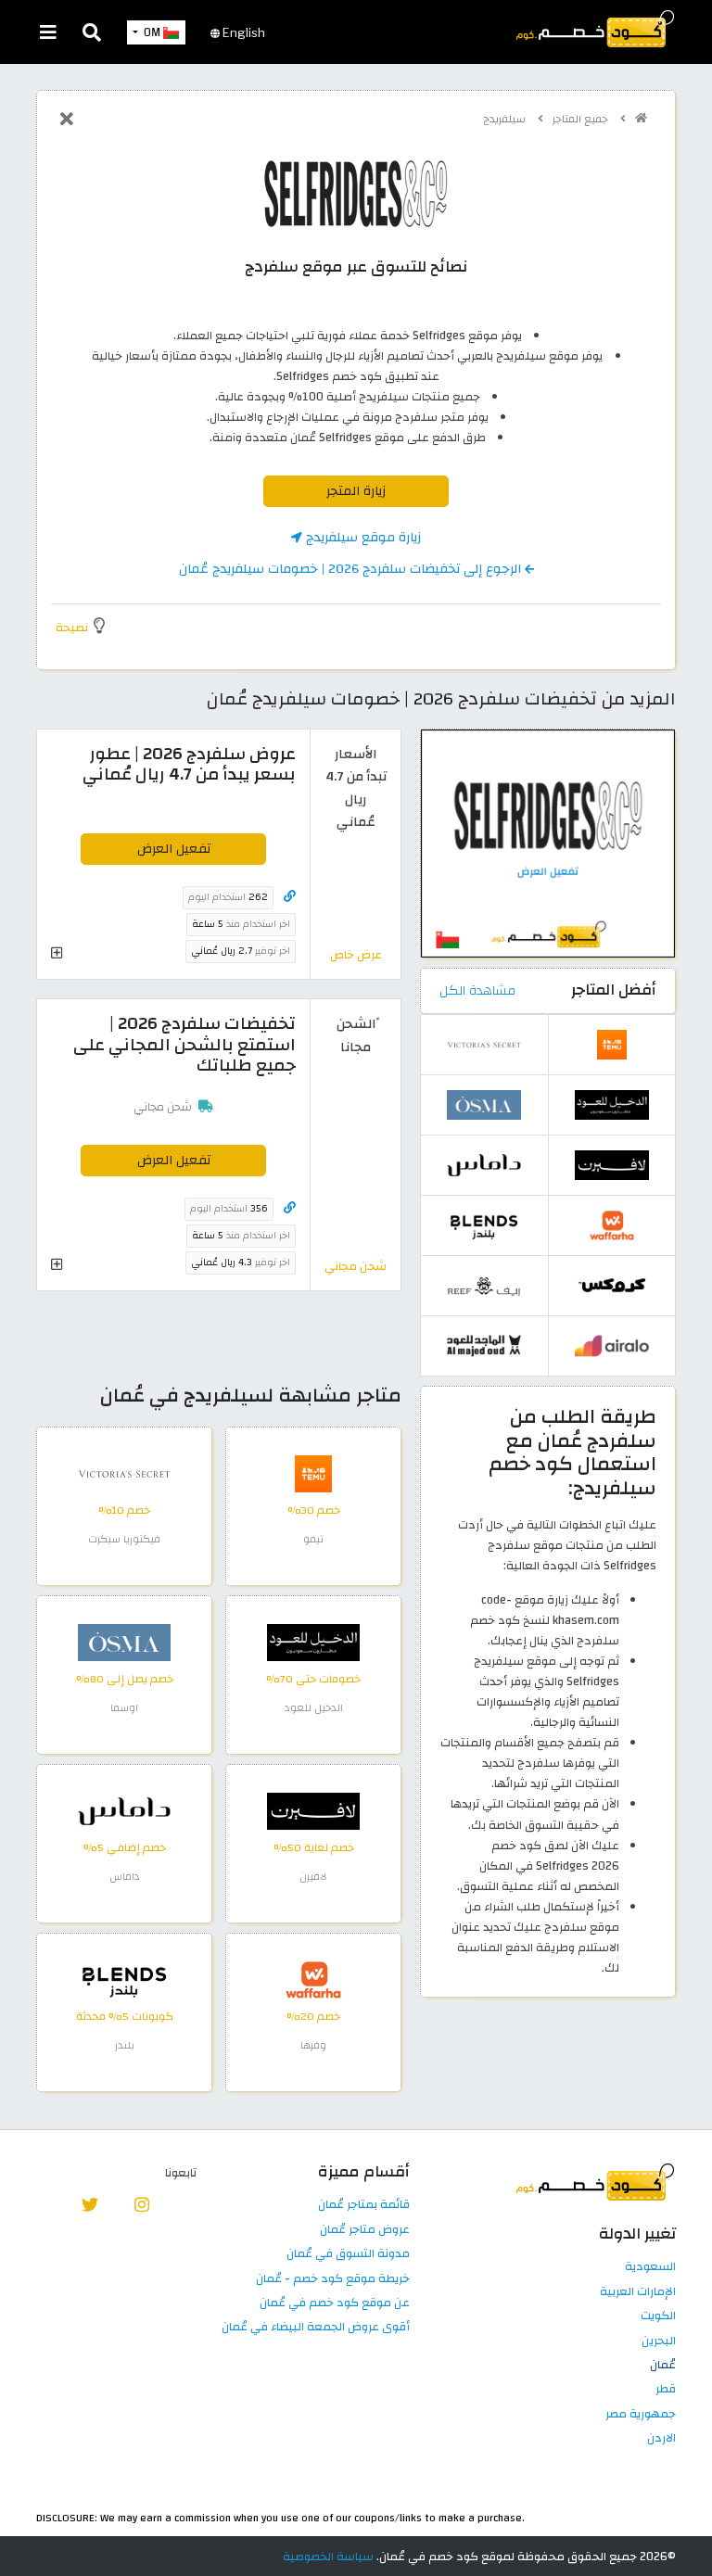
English (242, 32)
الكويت (658, 2316)
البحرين (659, 2341)
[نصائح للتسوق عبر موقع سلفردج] (548, 843)
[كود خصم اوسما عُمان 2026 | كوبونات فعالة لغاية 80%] (124, 1642)
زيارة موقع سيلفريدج (362, 537)
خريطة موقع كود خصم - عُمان (333, 2279)
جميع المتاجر (582, 119)
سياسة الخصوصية (328, 2557)
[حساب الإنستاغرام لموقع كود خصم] (141, 2203)
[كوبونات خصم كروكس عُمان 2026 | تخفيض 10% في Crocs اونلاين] (612, 1285)
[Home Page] (594, 28)
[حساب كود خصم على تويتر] (90, 2203)
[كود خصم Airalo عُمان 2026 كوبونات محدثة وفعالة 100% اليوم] (612, 1345)
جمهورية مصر (641, 2415)
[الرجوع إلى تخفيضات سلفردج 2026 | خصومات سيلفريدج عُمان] (67, 121)
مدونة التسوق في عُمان (348, 2254)
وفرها (313, 2045)
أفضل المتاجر (614, 990)
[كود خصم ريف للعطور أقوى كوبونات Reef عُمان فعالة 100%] (484, 1285)
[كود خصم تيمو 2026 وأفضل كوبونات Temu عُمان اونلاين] (313, 1473)
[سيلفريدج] (356, 193)
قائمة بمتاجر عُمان (364, 2205)
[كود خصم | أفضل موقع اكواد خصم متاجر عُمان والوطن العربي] (641, 118)
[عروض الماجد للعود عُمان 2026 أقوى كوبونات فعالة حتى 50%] (484, 1345)
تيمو (313, 1539)
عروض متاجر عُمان (365, 2230)
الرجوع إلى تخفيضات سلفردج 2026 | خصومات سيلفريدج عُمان (352, 569)
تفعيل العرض (174, 849)
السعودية (650, 2267)
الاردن (661, 2439)
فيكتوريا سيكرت (124, 1539)
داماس (125, 1877)
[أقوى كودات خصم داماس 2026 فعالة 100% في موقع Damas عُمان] (124, 1810)
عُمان (663, 2366)
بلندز (125, 2045)
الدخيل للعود (314, 1708)
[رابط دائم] (290, 897)
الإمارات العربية (638, 2292)
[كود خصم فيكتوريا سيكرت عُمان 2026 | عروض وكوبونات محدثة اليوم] (124, 1473)
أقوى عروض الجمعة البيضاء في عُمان (316, 2328)
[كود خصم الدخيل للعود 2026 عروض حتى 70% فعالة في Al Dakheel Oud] (313, 1642)
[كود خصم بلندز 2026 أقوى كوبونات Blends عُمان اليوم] (124, 1979)
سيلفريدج (506, 119)
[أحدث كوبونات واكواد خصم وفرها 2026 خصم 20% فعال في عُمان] (313, 1979)
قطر (666, 2390)
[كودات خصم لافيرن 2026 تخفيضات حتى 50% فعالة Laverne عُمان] (313, 1810)
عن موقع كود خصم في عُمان (335, 2303)
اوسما (124, 1708)
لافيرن (313, 1877)
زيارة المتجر (356, 491)
